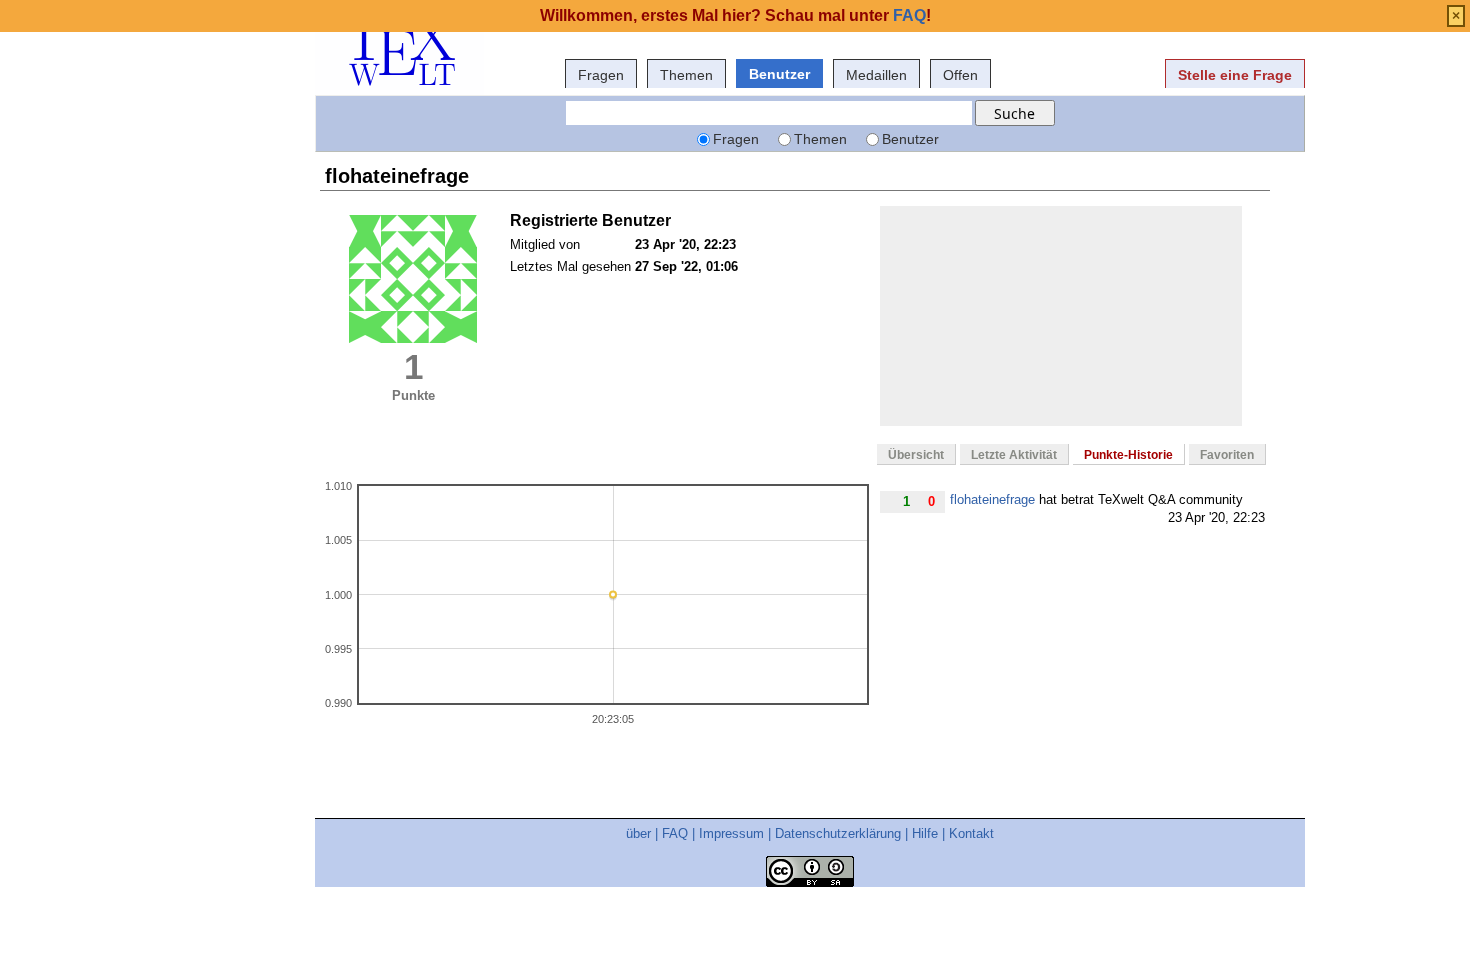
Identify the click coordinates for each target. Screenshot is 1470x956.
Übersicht (916, 455)
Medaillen (876, 75)
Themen (686, 75)
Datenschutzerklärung (838, 833)
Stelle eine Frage (1235, 75)
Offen (960, 75)
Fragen (601, 75)
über (638, 833)
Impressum (731, 833)
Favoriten (1227, 455)
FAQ (675, 833)
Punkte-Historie (1128, 455)
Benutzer (779, 74)
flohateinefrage (992, 499)
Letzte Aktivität (1014, 455)
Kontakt (971, 833)
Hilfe (925, 833)
